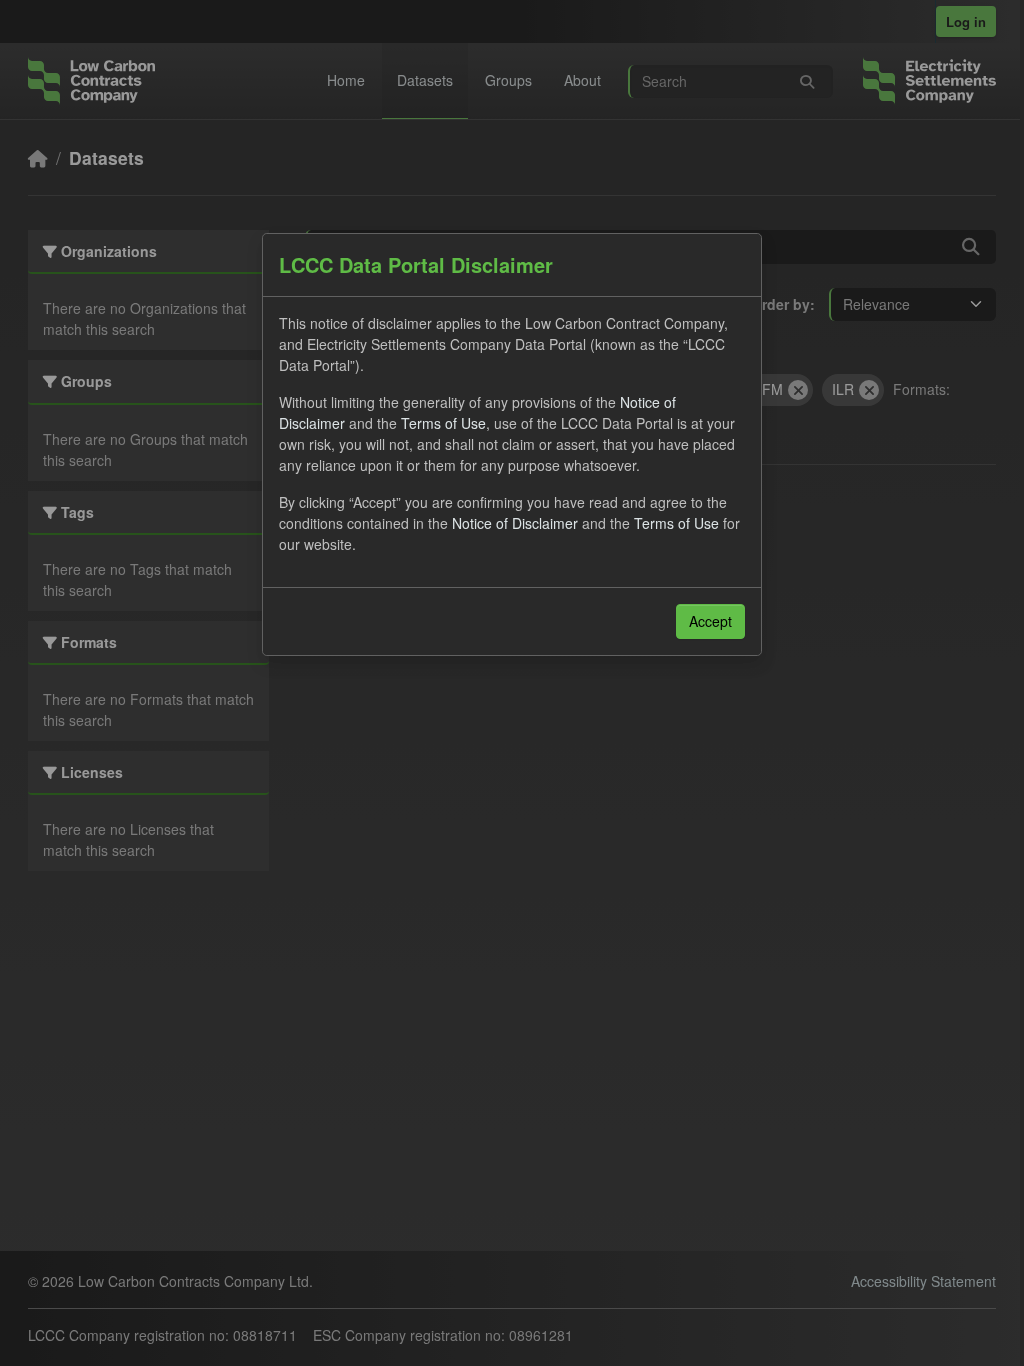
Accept (710, 621)
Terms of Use (443, 423)
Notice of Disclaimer (515, 523)
